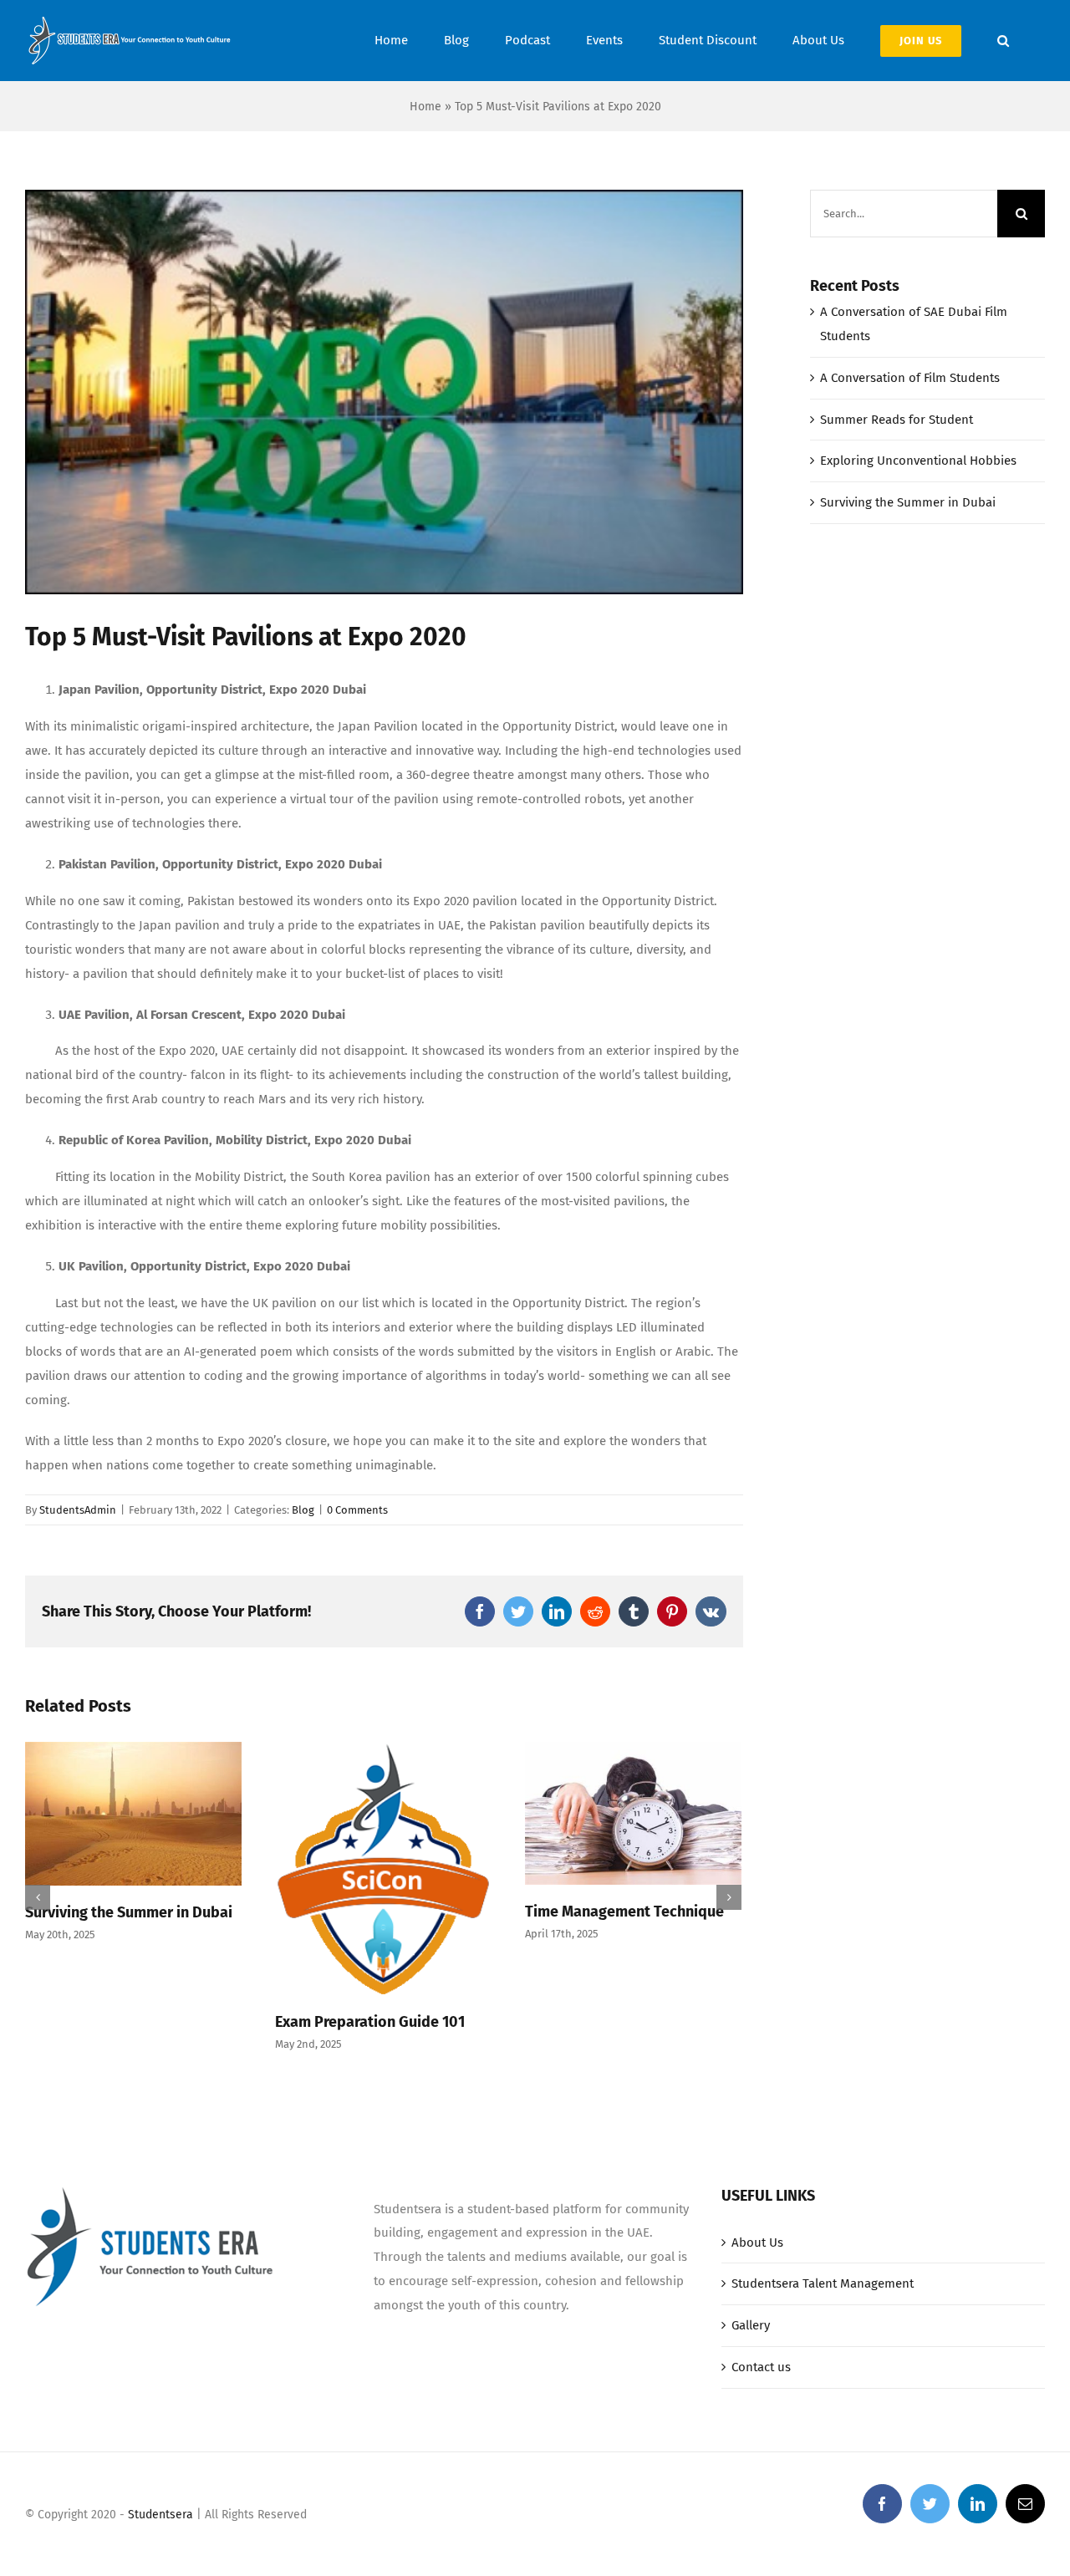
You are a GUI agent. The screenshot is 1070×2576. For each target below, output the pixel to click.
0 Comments (357, 1510)
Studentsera (160, 2515)
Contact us (761, 2367)
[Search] (1003, 41)
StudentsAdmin (78, 1510)
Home (425, 107)
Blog (303, 1510)
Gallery (751, 2325)
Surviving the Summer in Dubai (129, 1912)
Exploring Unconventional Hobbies (918, 461)
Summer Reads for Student (897, 420)
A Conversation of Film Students (910, 378)
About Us (757, 2243)
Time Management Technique (624, 1912)
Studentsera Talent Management (823, 2283)
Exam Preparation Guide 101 (370, 2022)
